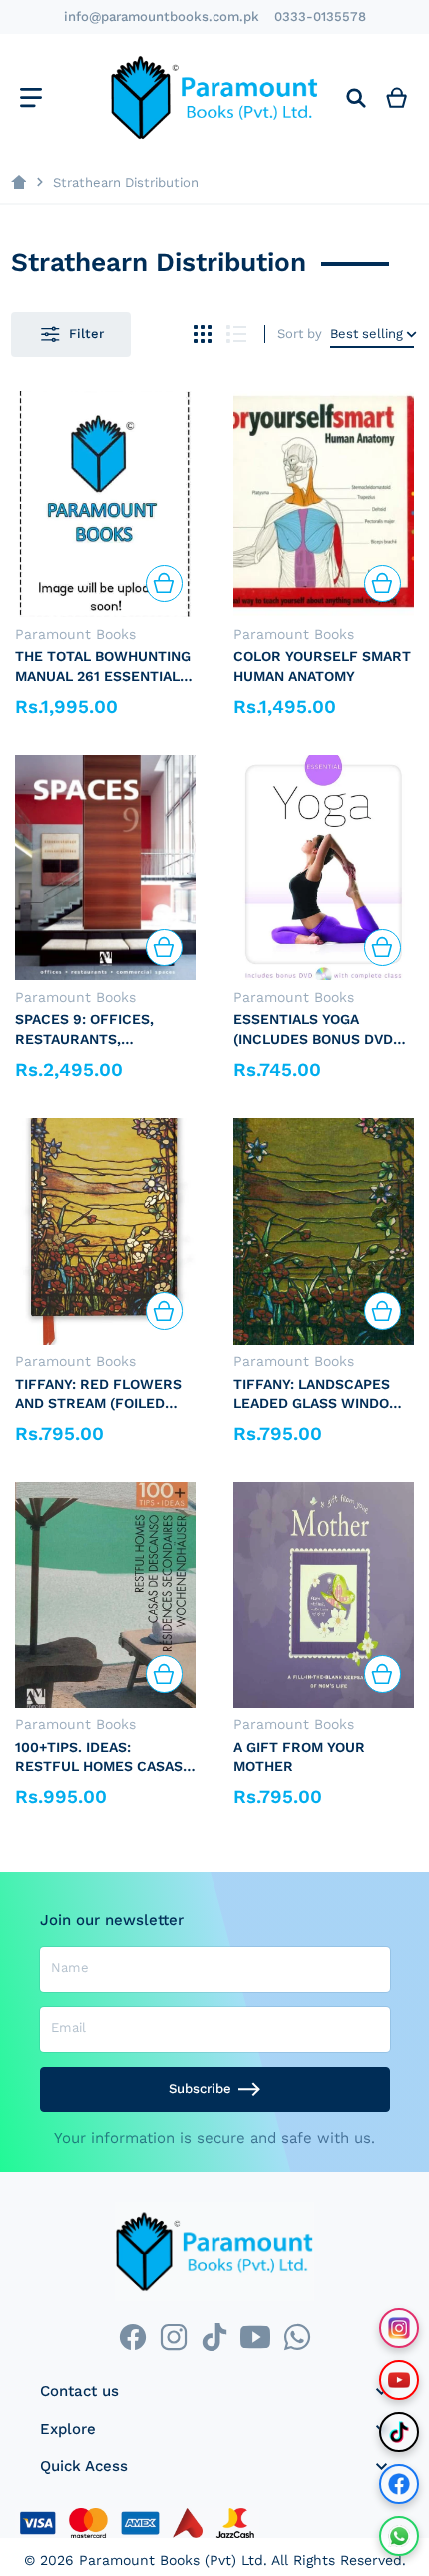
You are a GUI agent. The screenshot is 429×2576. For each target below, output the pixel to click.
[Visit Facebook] (399, 2484)
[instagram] (173, 2337)
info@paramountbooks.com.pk (162, 16)
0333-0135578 (320, 16)
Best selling (367, 334)
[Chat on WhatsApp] (399, 2536)
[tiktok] (214, 2337)
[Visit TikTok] (399, 2432)
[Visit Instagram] (399, 2328)
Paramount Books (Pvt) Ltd (171, 2560)
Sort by (300, 334)
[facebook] (132, 2337)
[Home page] (18, 182)
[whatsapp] (297, 2337)
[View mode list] (237, 335)
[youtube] (256, 2337)
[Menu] (30, 97)
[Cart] (397, 97)
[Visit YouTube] (399, 2380)
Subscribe (200, 2088)
